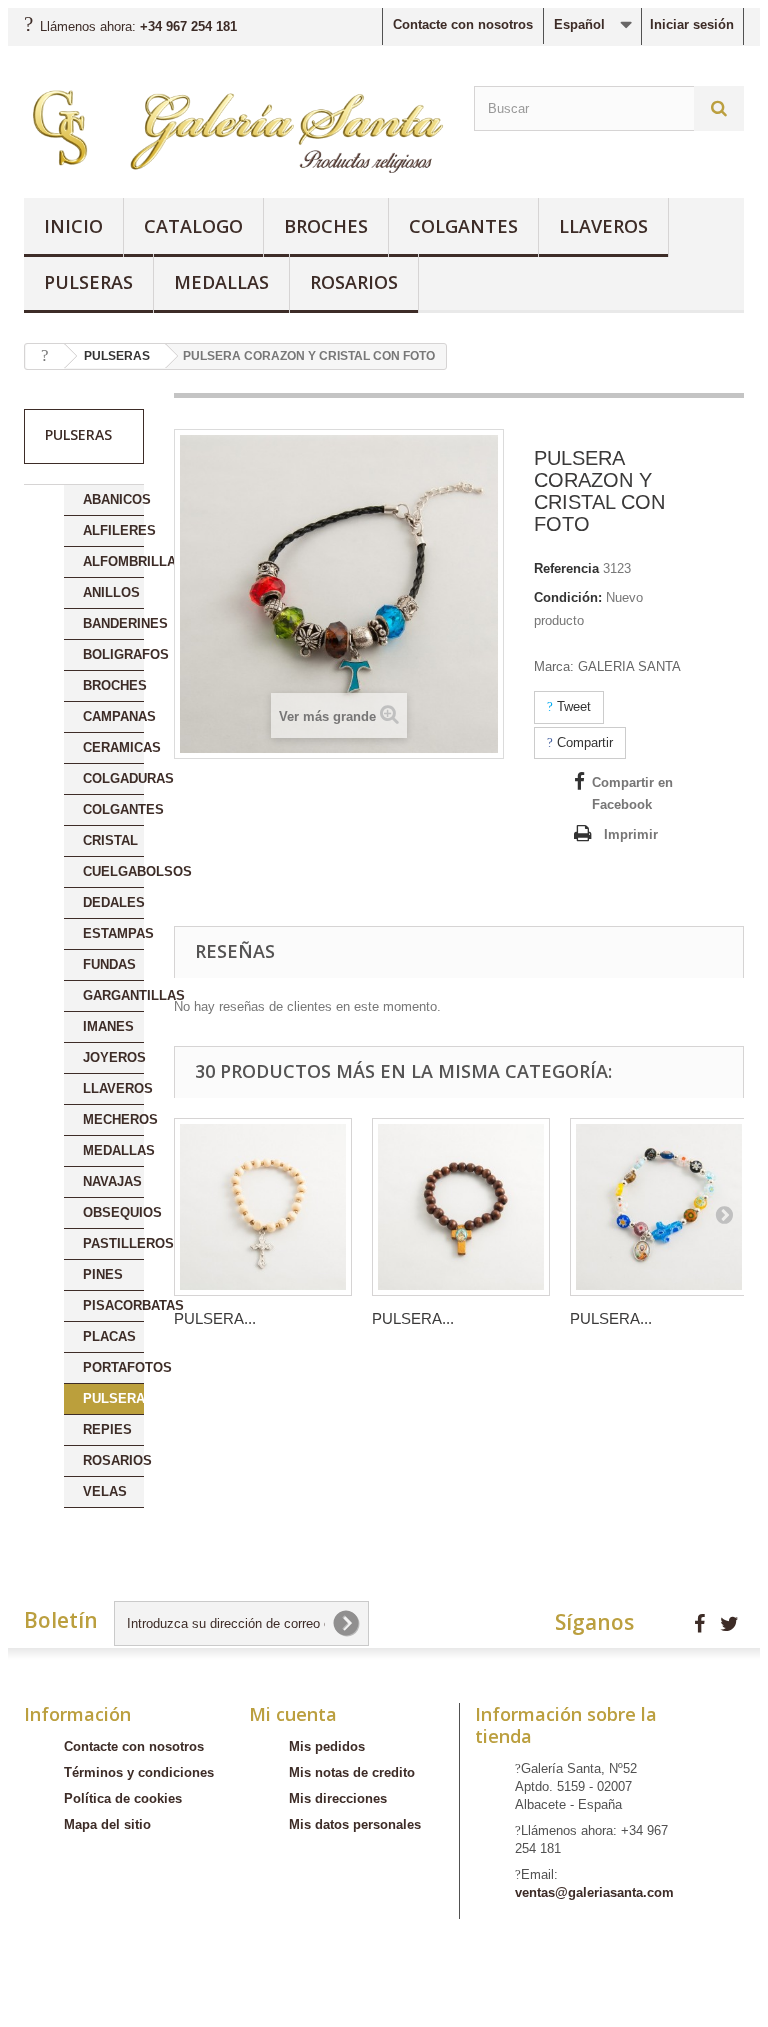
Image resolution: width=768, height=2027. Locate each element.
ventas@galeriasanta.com (594, 1892)
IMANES (108, 1026)
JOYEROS (113, 1057)
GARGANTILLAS (113, 995)
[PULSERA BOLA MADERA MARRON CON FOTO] (461, 1207)
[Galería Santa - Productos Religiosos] (234, 129)
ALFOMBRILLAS (113, 561)
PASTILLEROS (113, 1243)
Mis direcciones (338, 1798)
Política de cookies (123, 1798)
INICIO (73, 226)
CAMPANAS (113, 716)
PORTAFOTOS (113, 1367)
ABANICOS (113, 499)
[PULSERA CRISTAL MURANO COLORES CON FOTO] (659, 1207)
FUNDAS (109, 964)
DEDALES (113, 902)
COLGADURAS (113, 778)
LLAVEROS (603, 226)
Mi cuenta (293, 1714)
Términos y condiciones (139, 1772)
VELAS (105, 1491)
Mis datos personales (355, 1824)
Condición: (568, 597)
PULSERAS (88, 282)
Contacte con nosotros (463, 24)
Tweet (572, 706)
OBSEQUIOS (113, 1212)
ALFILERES (113, 530)
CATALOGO (193, 226)
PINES (103, 1274)
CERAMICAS (113, 747)
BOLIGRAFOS (113, 654)
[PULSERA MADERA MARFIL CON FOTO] (263, 1207)
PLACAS (109, 1336)
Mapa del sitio (107, 1824)
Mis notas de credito (352, 1772)
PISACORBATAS (113, 1305)
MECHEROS (113, 1119)
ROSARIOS (354, 282)
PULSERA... (215, 1318)
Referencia (566, 568)
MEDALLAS (221, 282)
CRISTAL (110, 840)
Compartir (583, 742)
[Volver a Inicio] (45, 356)
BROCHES (326, 226)
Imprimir (631, 834)
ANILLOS (111, 592)
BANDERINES (113, 623)
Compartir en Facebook (632, 793)
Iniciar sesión (692, 24)
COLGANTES (463, 226)
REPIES (107, 1429)
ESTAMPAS (113, 933)
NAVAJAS (112, 1181)
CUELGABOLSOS (113, 871)
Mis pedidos (327, 1746)
